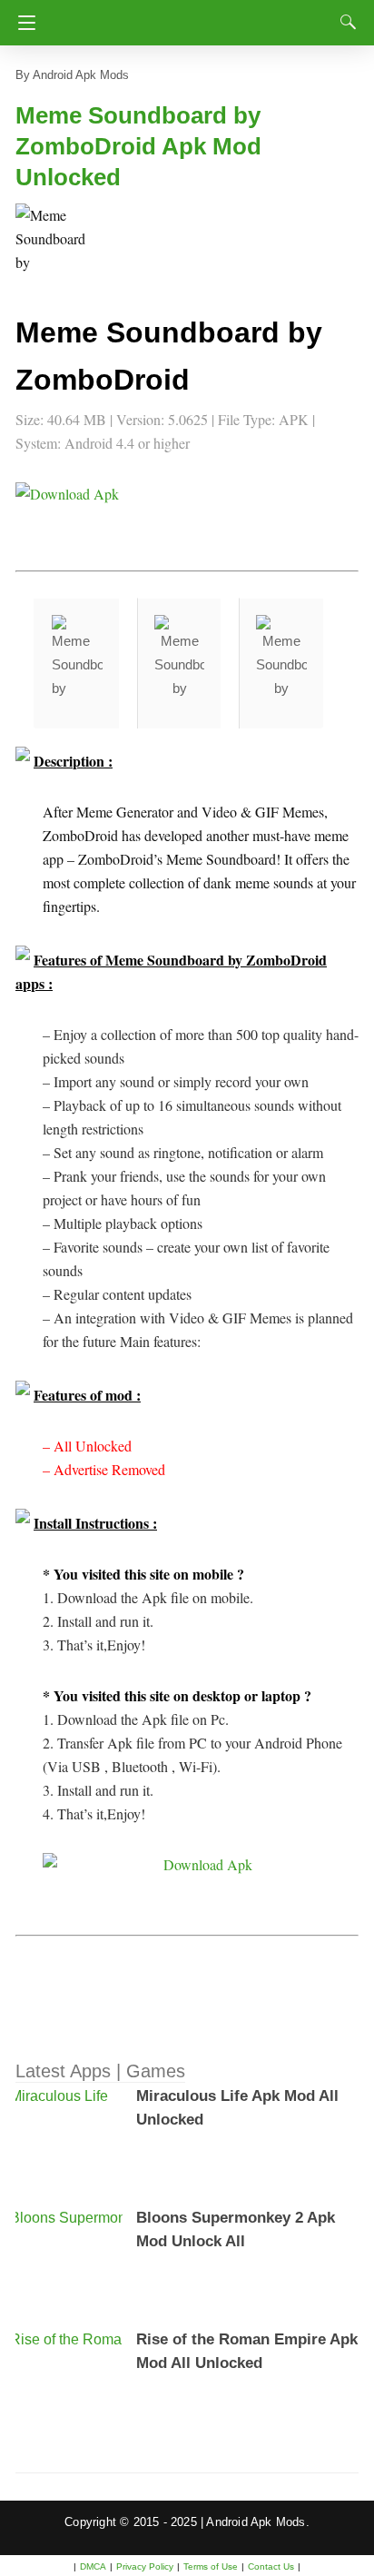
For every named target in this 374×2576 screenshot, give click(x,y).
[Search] (344, 22)
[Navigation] (22, 23)
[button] (52, 240)
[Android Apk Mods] (191, 17)
